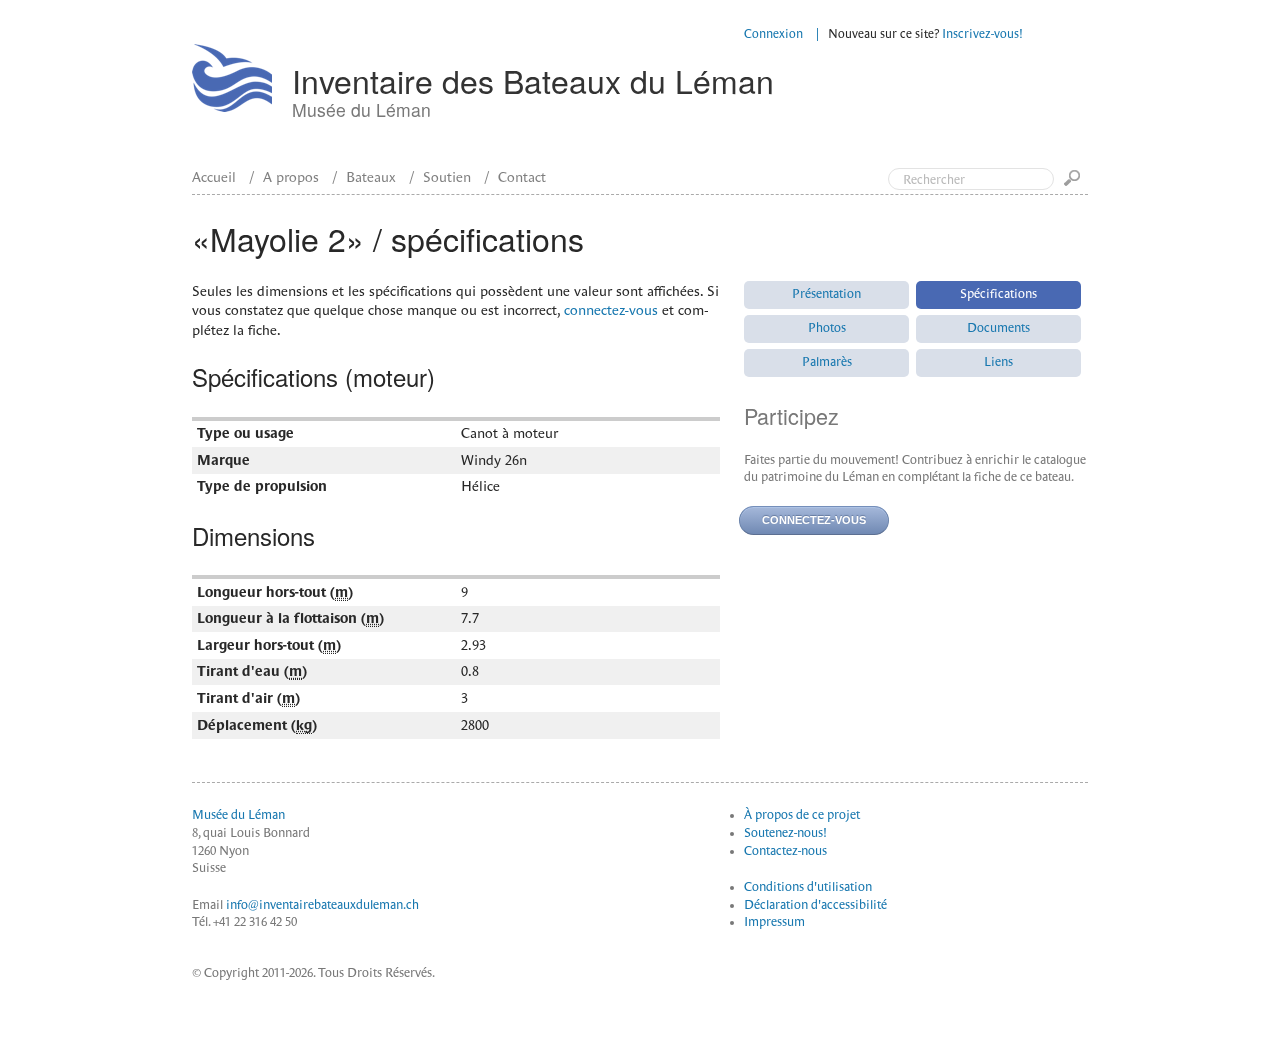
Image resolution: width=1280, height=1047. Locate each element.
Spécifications (998, 294)
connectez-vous (611, 310)
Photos (827, 328)
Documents (998, 328)
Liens (998, 362)
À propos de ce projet (802, 815)
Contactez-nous (785, 851)
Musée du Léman (238, 815)
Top (1180, 98)
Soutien (447, 177)
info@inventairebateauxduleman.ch (322, 905)
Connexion (773, 34)
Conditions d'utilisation (808, 887)
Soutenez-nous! (785, 833)
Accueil (214, 177)
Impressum (774, 922)
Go (1076, 184)
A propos (291, 177)
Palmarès (827, 362)
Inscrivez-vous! (982, 34)
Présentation (826, 294)
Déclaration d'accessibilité (815, 905)
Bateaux (371, 177)
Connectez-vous (814, 520)
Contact (522, 177)
